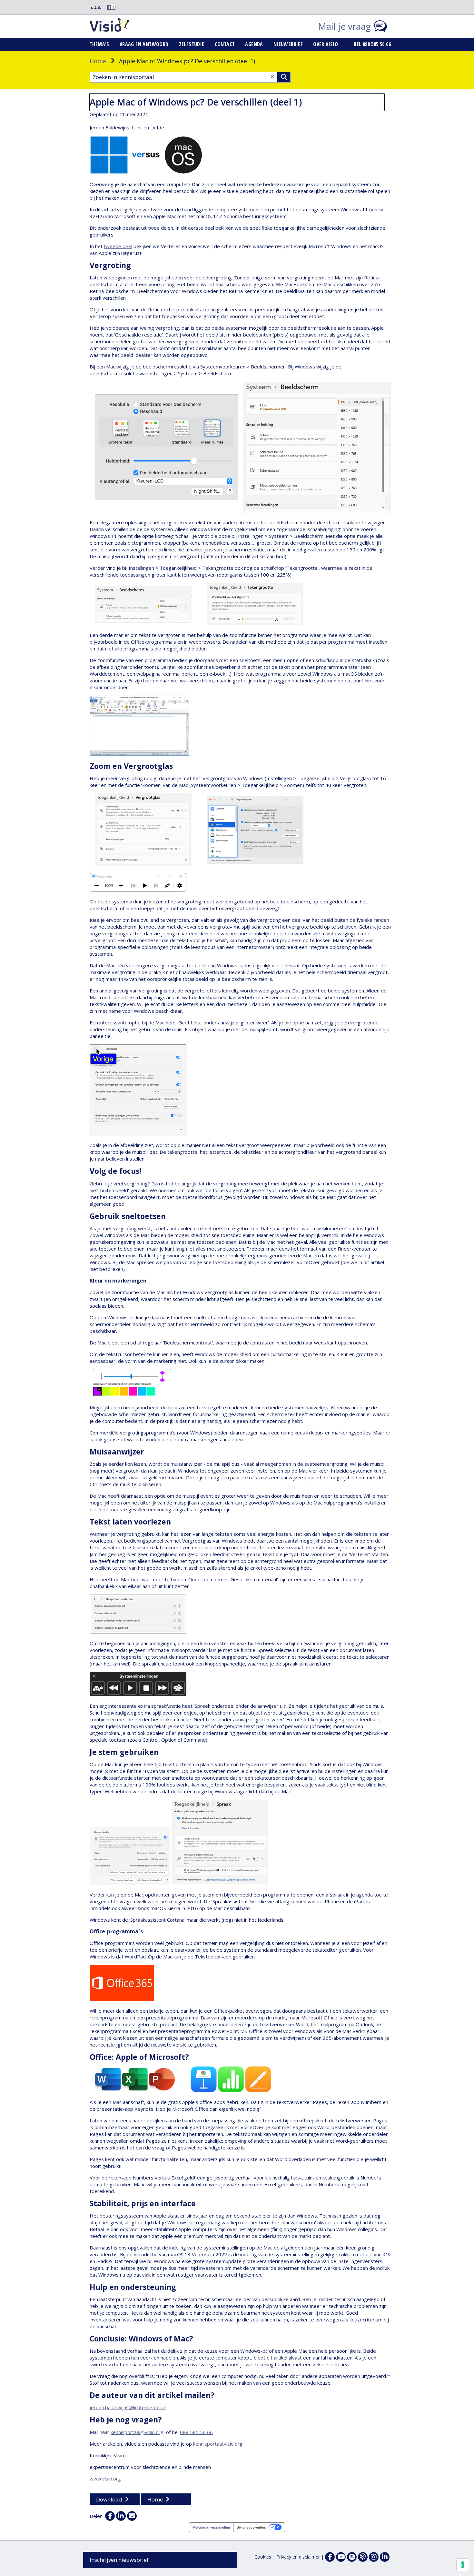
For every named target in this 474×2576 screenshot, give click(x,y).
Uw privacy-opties (251, 2527)
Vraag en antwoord (144, 44)
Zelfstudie (192, 44)
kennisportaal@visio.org (137, 2432)
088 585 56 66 (196, 2432)
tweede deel (118, 246)
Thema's (99, 44)
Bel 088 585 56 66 (372, 44)
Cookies (263, 2557)
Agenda (254, 44)
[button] (108, 7)
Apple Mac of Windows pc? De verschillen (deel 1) (196, 102)
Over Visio (326, 44)
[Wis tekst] (272, 77)
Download (109, 2499)
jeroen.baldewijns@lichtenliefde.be (128, 2407)
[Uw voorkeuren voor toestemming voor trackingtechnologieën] (463, 2565)
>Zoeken (284, 77)
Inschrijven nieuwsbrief (119, 2560)
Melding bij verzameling (211, 2527)
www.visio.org (105, 2479)
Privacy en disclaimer (298, 2557)
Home (98, 61)
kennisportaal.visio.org (218, 2444)
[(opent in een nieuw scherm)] (341, 2557)
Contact (225, 44)
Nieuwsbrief (288, 44)
